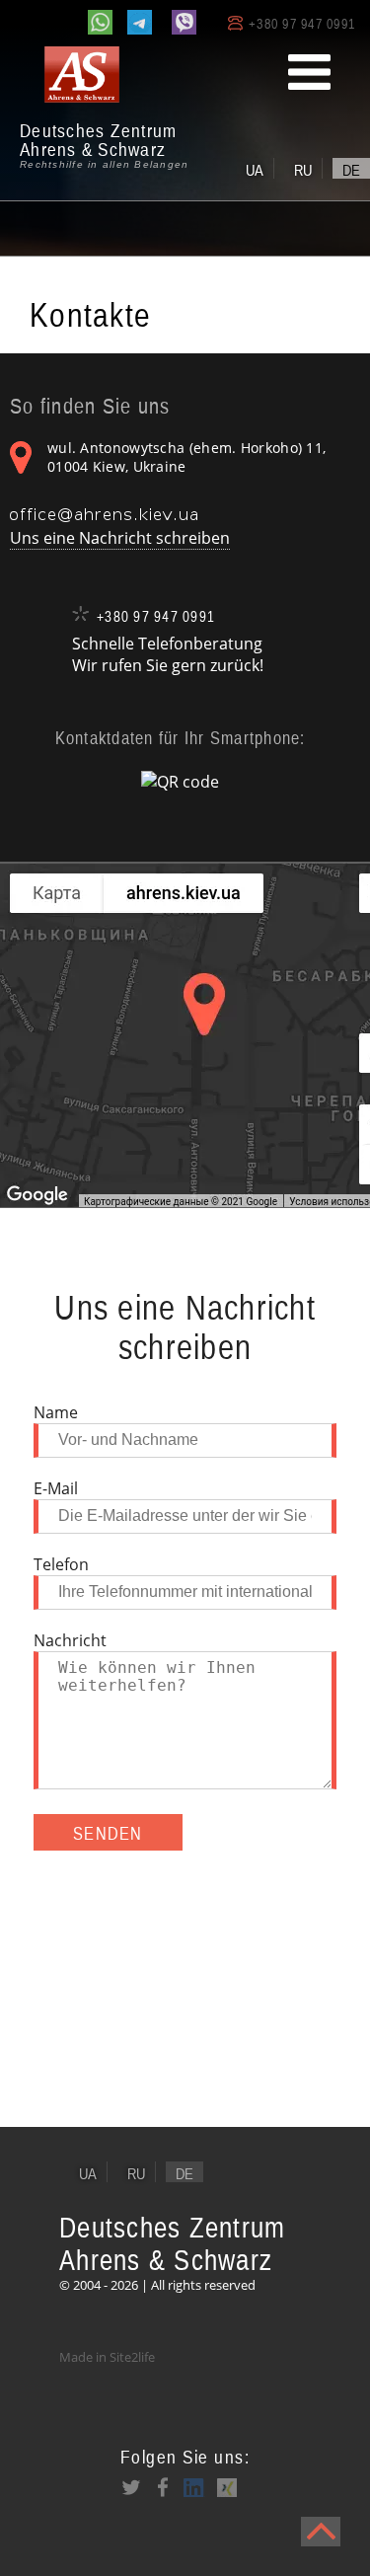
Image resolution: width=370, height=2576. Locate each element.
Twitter (131, 2487)
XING (226, 2487)
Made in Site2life (107, 2357)
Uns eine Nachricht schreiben (120, 538)
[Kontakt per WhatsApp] (100, 22)
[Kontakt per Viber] (184, 22)
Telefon (61, 1564)
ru (303, 170)
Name (56, 1412)
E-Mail (56, 1488)
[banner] (109, 110)
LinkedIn (194, 2487)
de (351, 170)
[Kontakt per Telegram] (140, 22)
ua (255, 170)
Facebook (163, 2487)
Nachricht (70, 1640)
